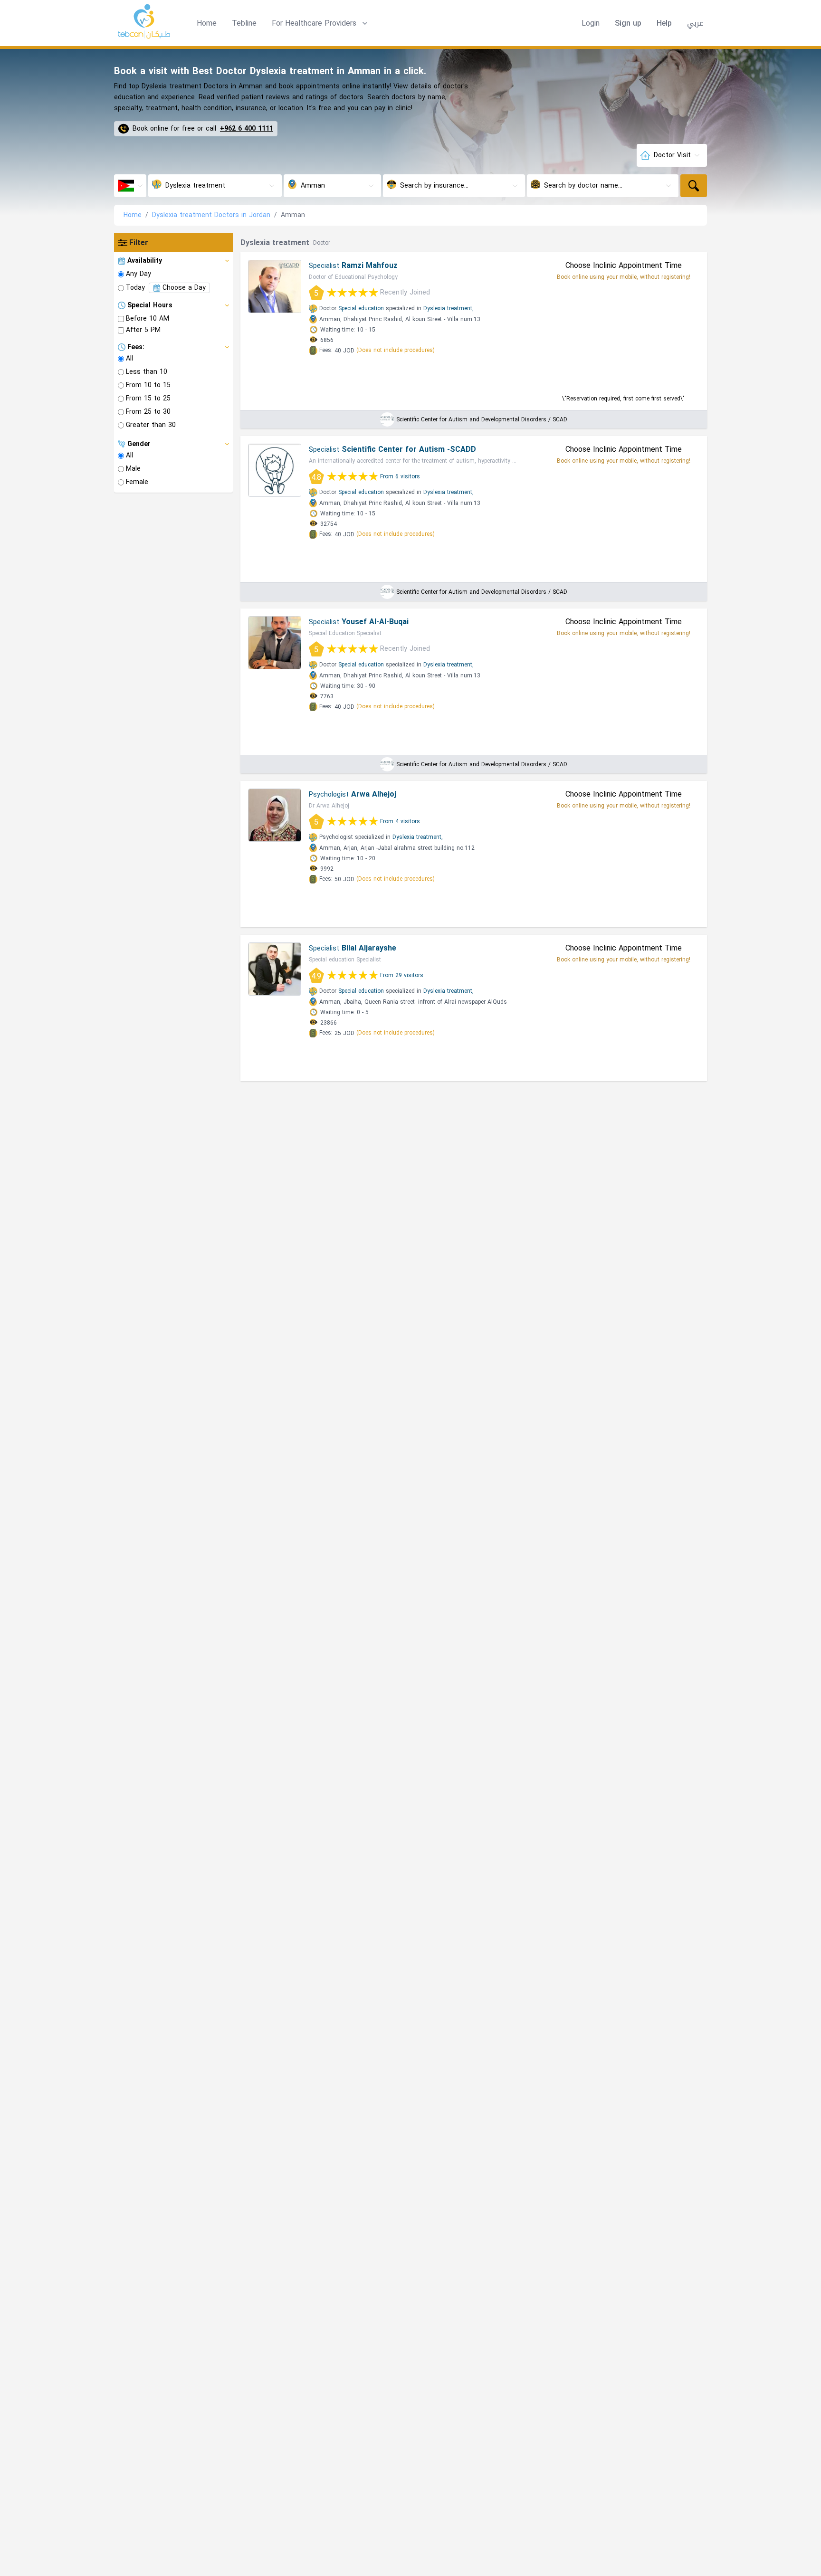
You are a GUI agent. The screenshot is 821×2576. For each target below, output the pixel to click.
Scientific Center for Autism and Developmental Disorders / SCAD (482, 419)
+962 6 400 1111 (247, 129)
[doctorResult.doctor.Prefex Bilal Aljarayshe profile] (275, 969)
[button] (321, 23)
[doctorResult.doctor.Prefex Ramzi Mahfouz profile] (275, 286)
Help (664, 23)
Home (207, 23)
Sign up (628, 23)
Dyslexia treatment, (449, 308)
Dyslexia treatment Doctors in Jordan (211, 215)
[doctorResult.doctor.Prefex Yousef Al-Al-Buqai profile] (275, 643)
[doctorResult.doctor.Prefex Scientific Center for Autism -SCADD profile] (275, 470)
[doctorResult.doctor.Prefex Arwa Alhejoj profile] (275, 815)
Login (591, 23)
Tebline (244, 23)
